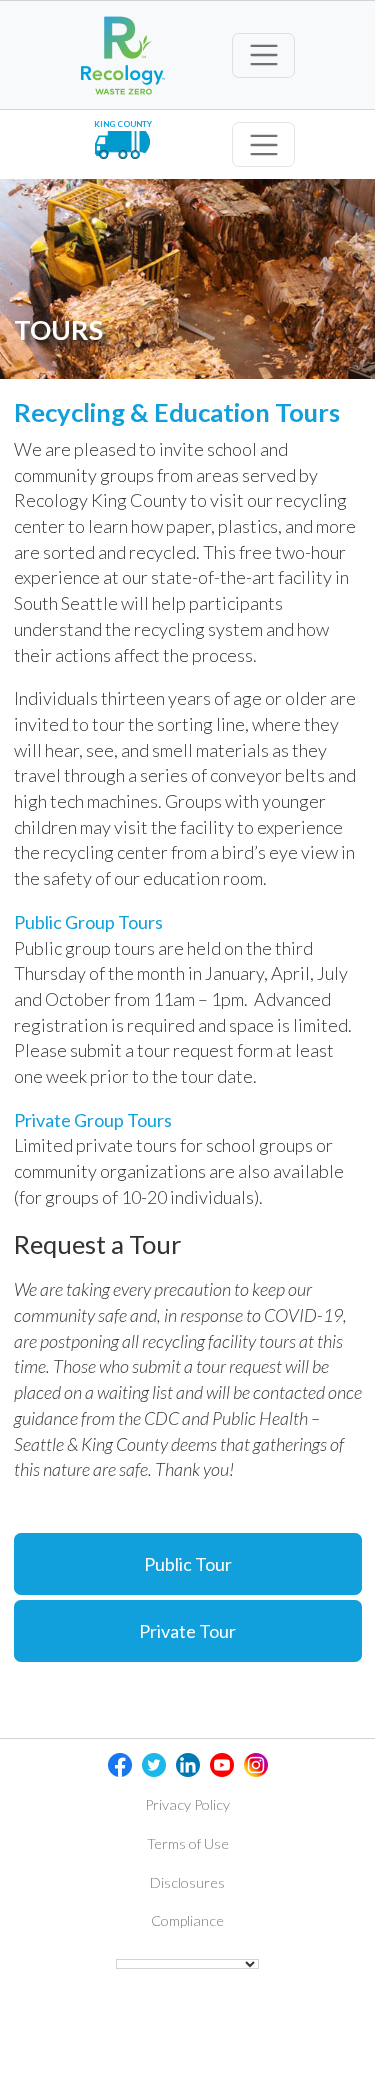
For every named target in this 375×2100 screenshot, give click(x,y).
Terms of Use (188, 1843)
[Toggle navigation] (263, 55)
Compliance (187, 1920)
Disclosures (187, 1882)
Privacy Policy (187, 1804)
